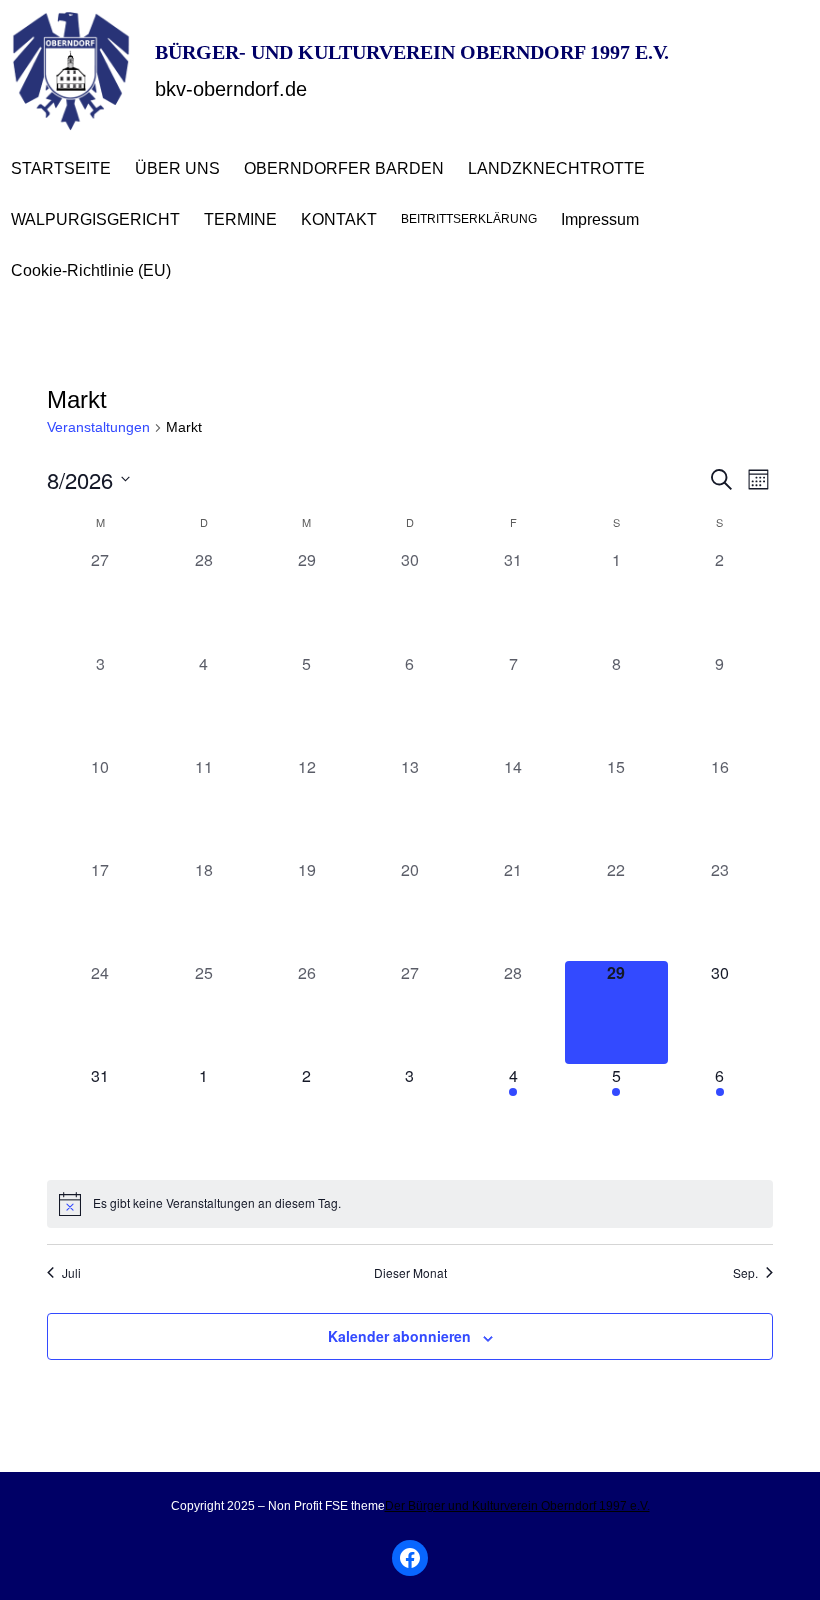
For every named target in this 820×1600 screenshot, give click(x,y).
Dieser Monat (410, 1273)
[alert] (410, 1204)
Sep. (745, 1273)
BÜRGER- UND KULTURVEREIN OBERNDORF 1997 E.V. (412, 52)
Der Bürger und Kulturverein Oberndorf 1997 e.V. (517, 1506)
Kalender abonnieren (399, 1336)
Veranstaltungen (98, 427)
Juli (71, 1273)
